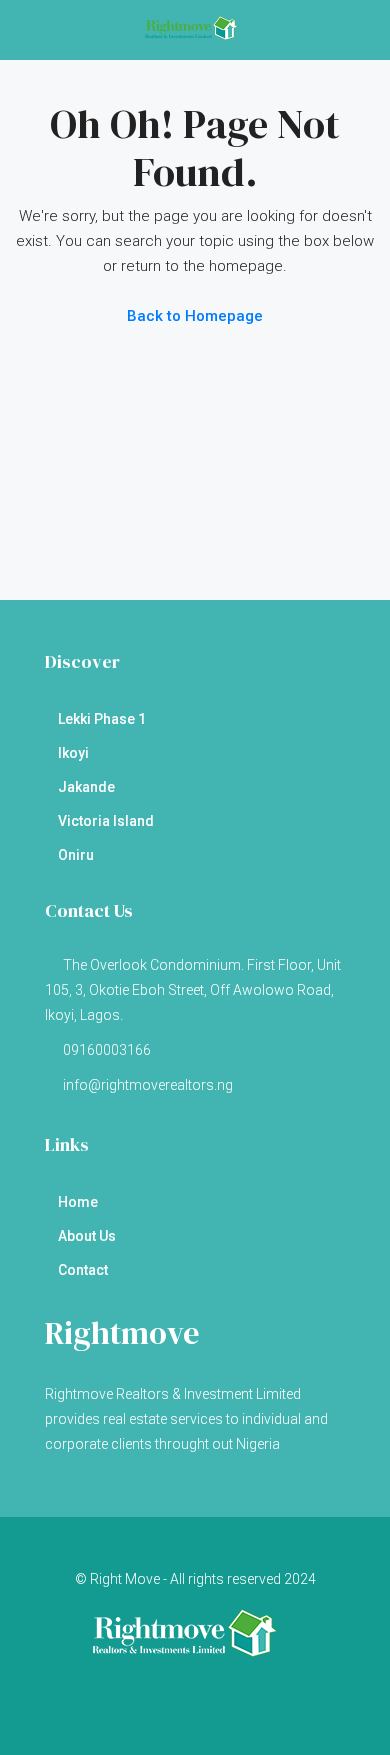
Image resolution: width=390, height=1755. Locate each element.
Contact (83, 1270)
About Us (87, 1236)
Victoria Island (106, 821)
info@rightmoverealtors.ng (148, 1085)
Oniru (76, 855)
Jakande (86, 787)
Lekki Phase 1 (102, 719)
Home (78, 1202)
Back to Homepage (195, 316)
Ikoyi (73, 753)
